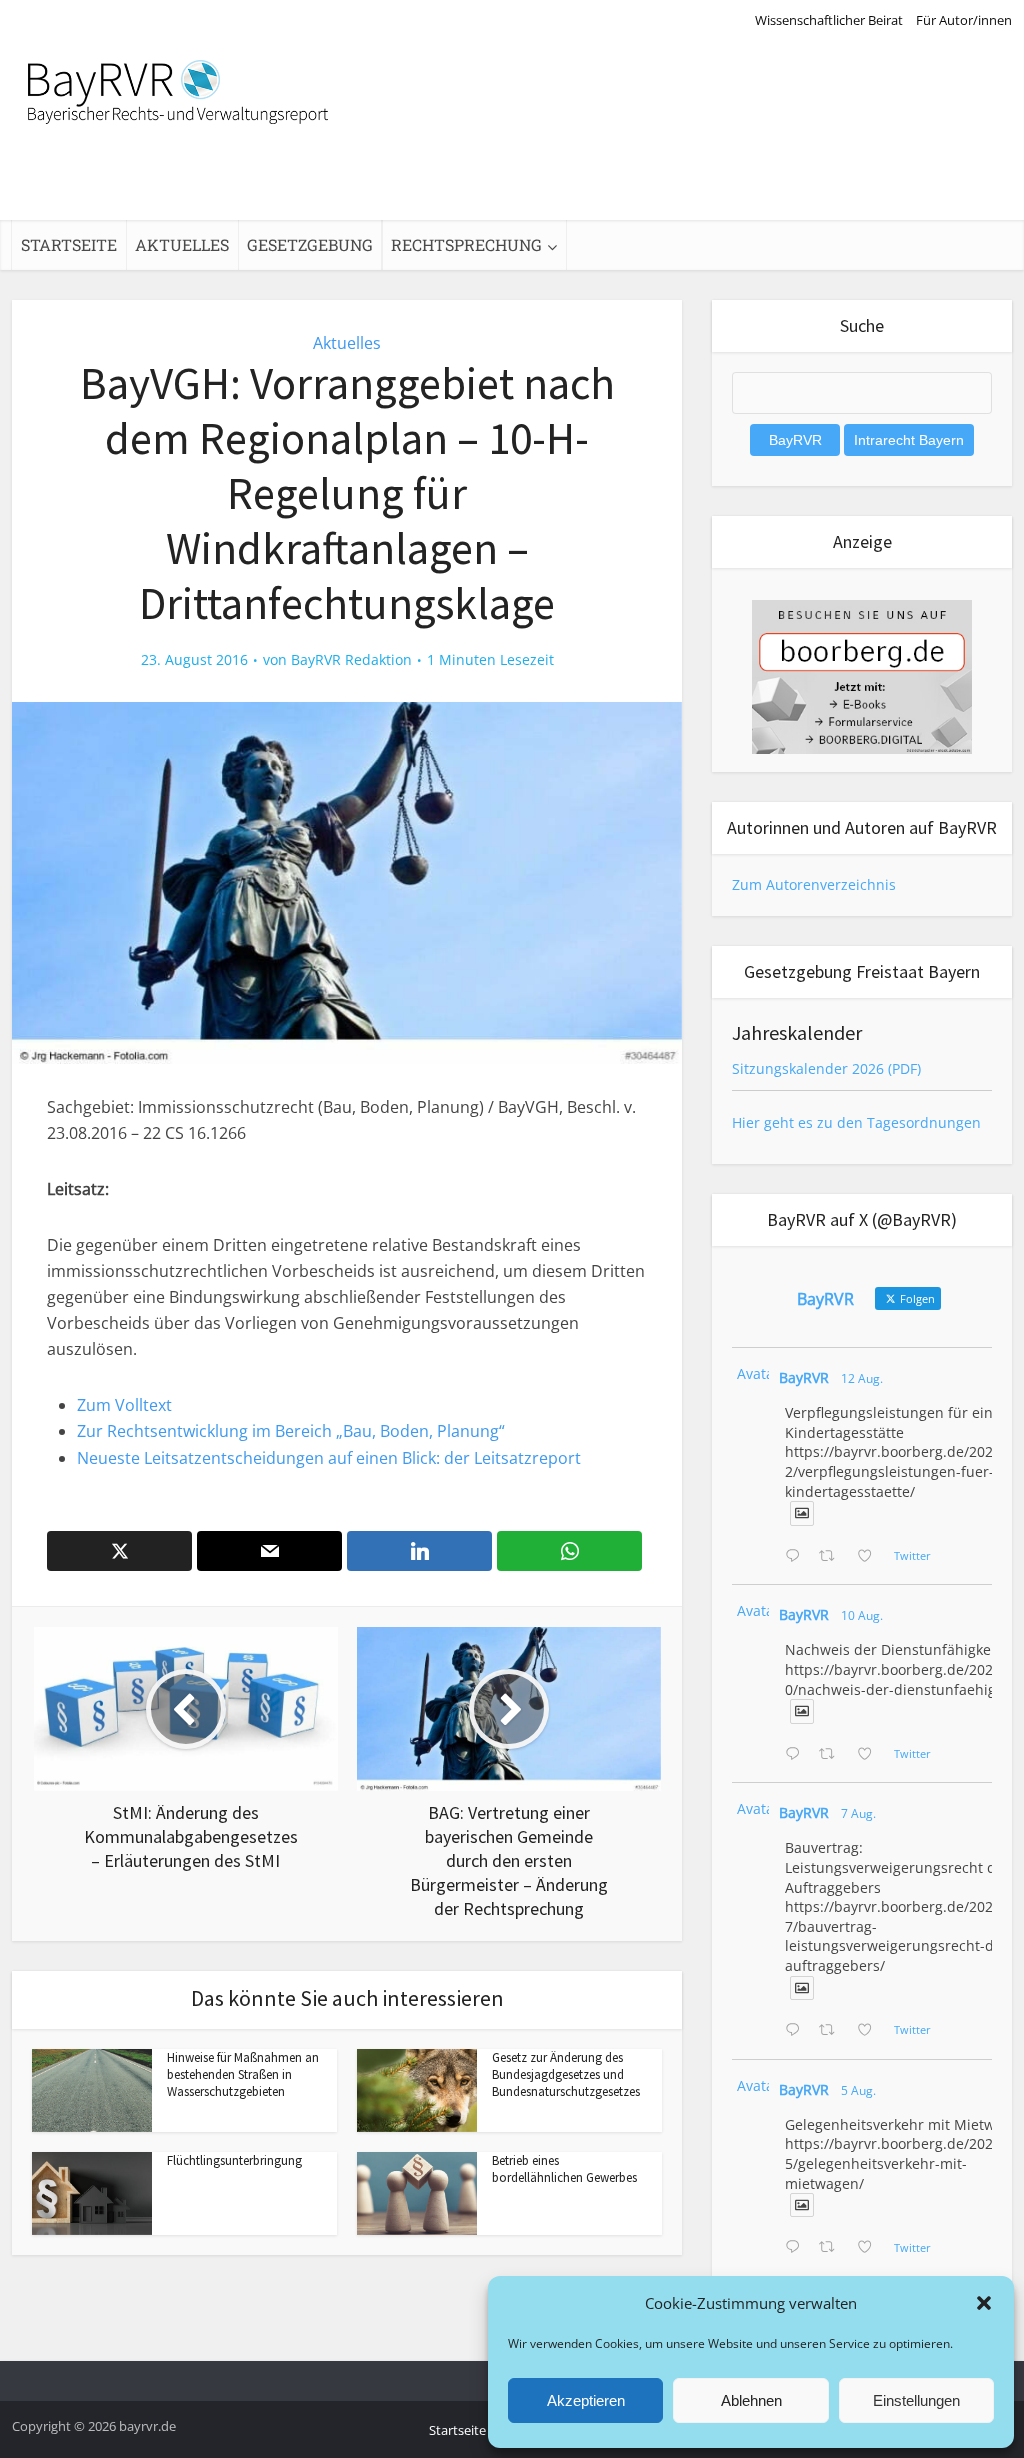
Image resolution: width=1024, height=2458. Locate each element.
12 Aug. (862, 1378)
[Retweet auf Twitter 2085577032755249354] (832, 2031)
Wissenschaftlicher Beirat (829, 20)
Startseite (69, 244)
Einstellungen (916, 2400)
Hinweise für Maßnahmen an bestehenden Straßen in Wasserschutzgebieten (243, 2074)
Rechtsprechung (466, 244)
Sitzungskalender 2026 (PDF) (826, 1068)
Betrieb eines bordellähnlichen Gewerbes (564, 2169)
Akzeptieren (586, 2400)
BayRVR (804, 1377)
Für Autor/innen (964, 20)
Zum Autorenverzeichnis (814, 884)
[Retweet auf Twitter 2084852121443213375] (832, 2248)
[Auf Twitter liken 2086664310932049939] (870, 1755)
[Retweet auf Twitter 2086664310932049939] (832, 1755)
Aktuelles (182, 244)
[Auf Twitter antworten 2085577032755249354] (797, 2031)
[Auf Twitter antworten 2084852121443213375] (797, 2248)
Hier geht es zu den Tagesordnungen (856, 1122)
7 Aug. (858, 1813)
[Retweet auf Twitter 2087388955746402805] (832, 1557)
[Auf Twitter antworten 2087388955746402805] (797, 1557)
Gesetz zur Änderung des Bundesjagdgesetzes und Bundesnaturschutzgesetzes (566, 2074)
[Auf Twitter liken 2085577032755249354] (870, 2031)
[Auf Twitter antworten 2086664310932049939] (797, 1755)
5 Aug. (858, 2090)
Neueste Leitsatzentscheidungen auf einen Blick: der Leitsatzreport (329, 1458)
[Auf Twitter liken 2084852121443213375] (870, 2248)
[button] (984, 2303)
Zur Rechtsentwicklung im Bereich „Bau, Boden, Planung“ (291, 1431)
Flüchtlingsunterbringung (234, 2160)
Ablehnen (751, 2400)
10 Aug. (862, 1615)
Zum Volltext (124, 1405)
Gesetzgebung (310, 244)
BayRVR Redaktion (351, 660)
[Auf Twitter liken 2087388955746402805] (870, 1557)
